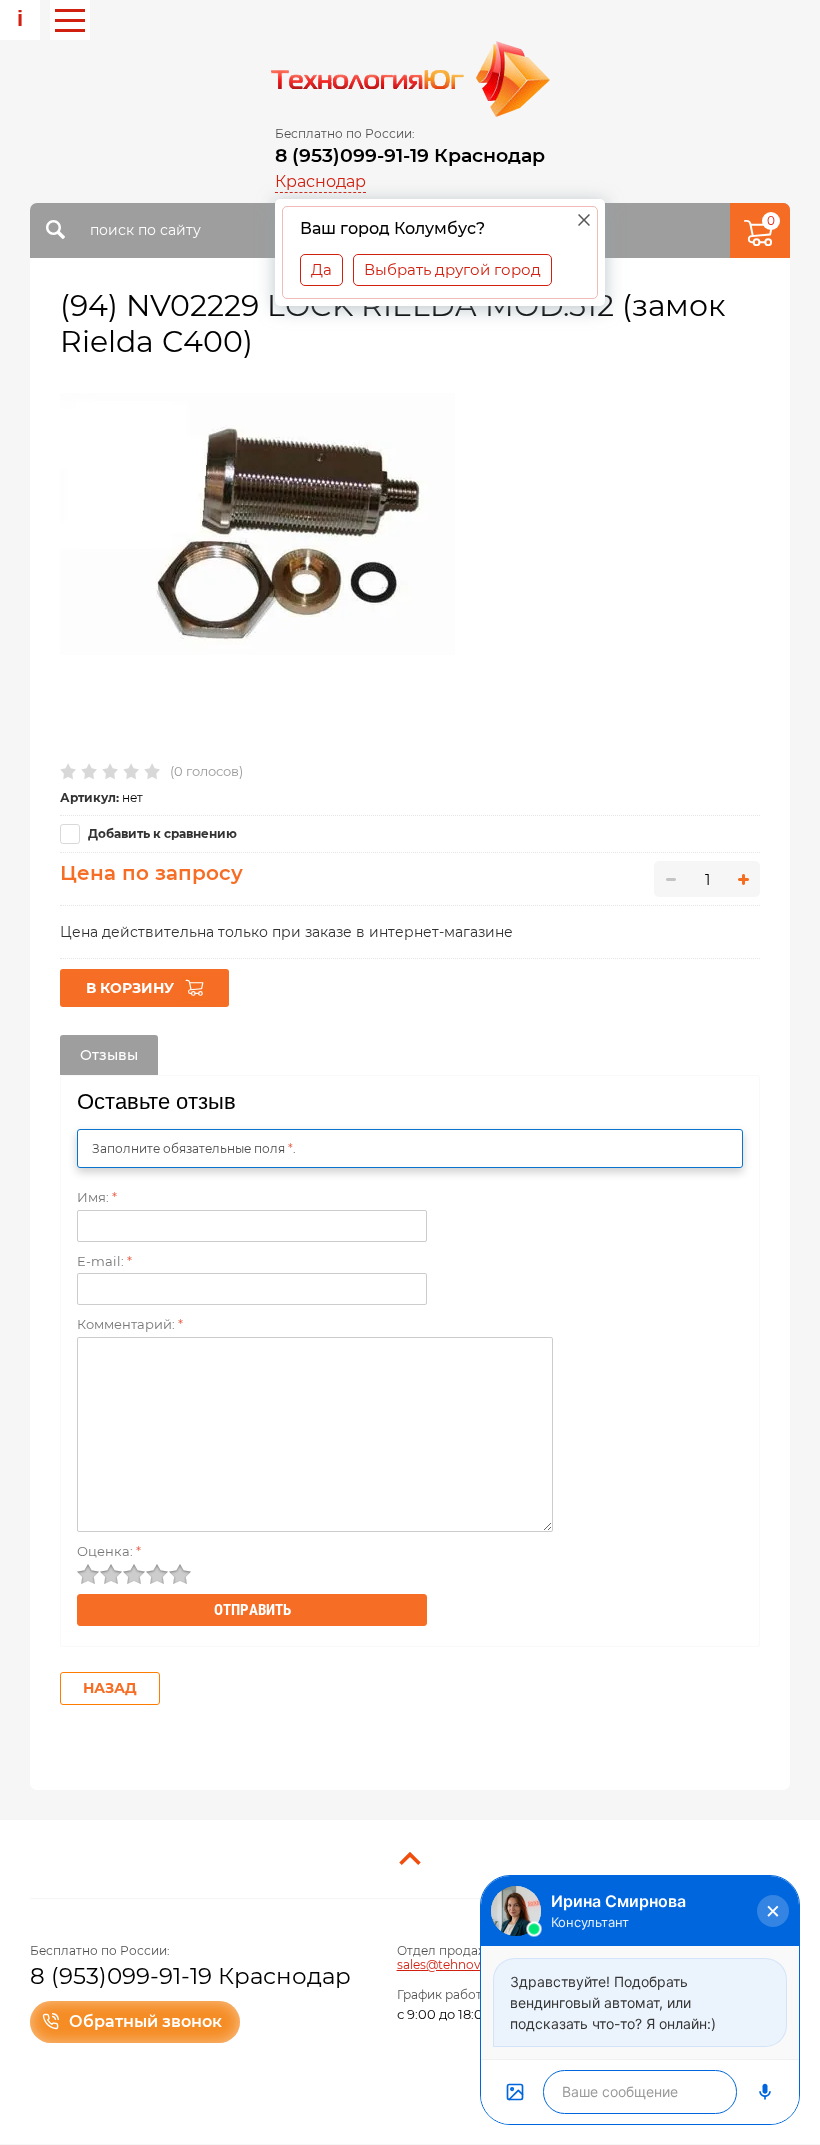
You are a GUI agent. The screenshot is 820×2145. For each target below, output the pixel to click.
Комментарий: (130, 1324)
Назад (110, 1688)
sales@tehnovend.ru (458, 1964)
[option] (257, 524)
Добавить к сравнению (161, 833)
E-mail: (104, 1261)
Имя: (97, 1197)
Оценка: (109, 1551)
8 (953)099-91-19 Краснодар (410, 155)
